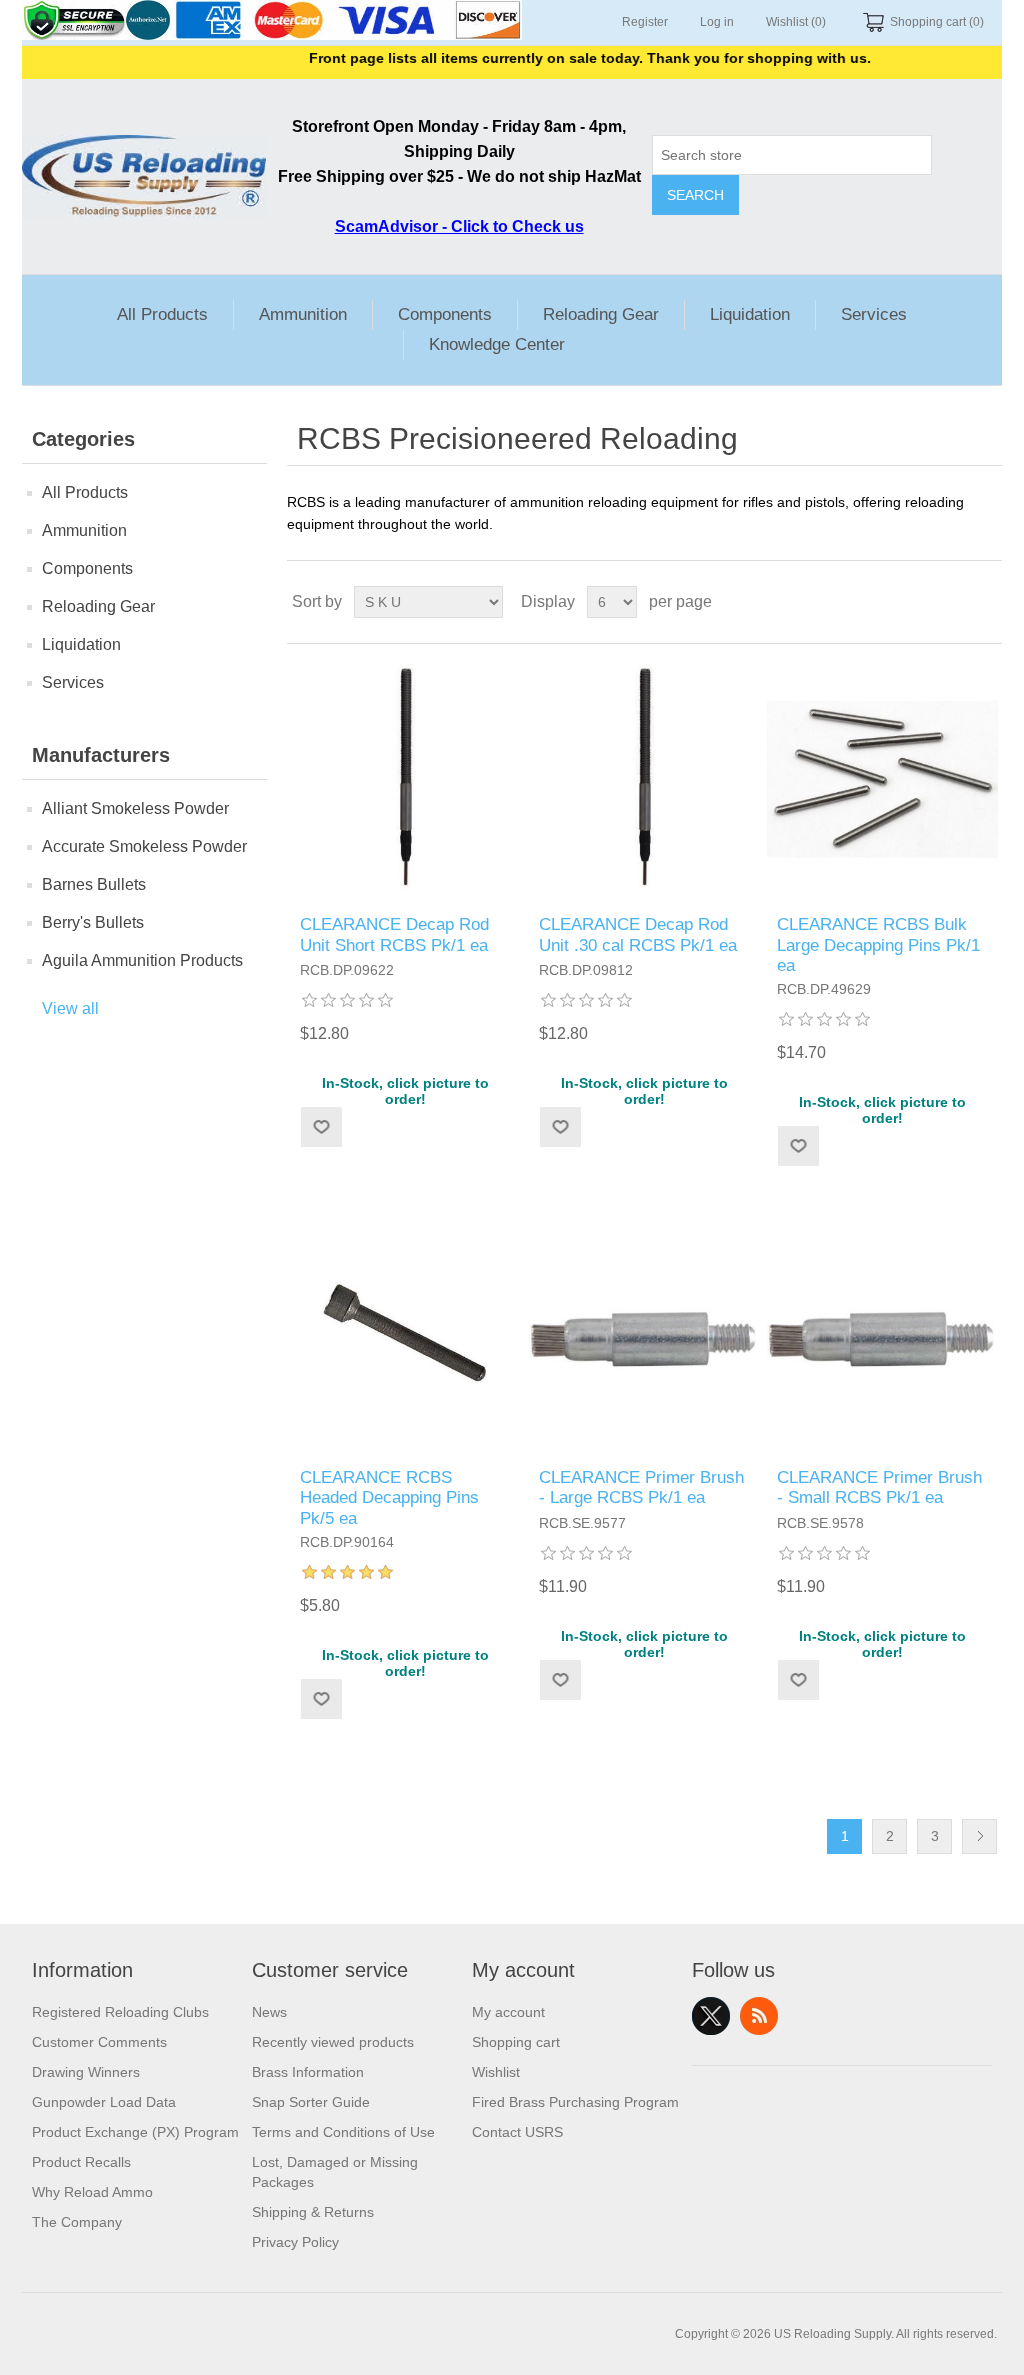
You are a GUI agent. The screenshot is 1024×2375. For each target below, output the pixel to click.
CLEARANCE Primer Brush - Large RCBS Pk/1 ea (641, 1487)
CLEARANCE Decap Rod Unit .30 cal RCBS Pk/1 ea (638, 934)
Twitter (711, 2016)
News (269, 2012)
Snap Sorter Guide (311, 2102)
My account (508, 2012)
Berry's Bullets (93, 922)
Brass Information (308, 2072)
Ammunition (303, 314)
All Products (162, 314)
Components (445, 314)
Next (979, 1836)
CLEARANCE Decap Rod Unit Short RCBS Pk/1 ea (394, 934)
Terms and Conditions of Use (343, 2132)
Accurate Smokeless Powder (144, 846)
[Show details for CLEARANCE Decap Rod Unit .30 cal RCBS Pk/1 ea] (644, 779)
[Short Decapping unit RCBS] (405, 779)
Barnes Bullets (94, 884)
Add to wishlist (321, 1127)
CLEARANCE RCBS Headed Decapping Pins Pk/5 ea (389, 1498)
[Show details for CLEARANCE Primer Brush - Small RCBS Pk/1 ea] (882, 1331)
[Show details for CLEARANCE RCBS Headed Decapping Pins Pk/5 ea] (405, 1331)
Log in (717, 22)
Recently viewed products (333, 2042)
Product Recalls (81, 2162)
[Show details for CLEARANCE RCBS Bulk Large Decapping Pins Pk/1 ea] (882, 779)
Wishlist (496, 2072)
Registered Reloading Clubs (120, 2012)
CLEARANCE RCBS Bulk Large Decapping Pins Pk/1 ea (878, 945)
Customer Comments (99, 2042)
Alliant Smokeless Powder (135, 808)
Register (645, 22)
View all (70, 1008)
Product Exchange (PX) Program (135, 2132)
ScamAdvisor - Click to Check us (459, 226)
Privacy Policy (295, 2242)
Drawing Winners (86, 2072)
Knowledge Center (497, 344)
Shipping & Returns (313, 2212)
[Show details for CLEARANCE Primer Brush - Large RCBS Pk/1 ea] (644, 1331)
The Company (77, 2222)
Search (695, 195)
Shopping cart (516, 2042)
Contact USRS (517, 2132)
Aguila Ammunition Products (142, 960)
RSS (759, 2016)
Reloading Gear (601, 314)
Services (874, 314)
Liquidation (750, 314)
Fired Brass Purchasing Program (575, 2102)
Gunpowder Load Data (104, 2102)
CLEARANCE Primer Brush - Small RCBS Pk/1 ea (879, 1487)
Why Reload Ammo (92, 2192)
